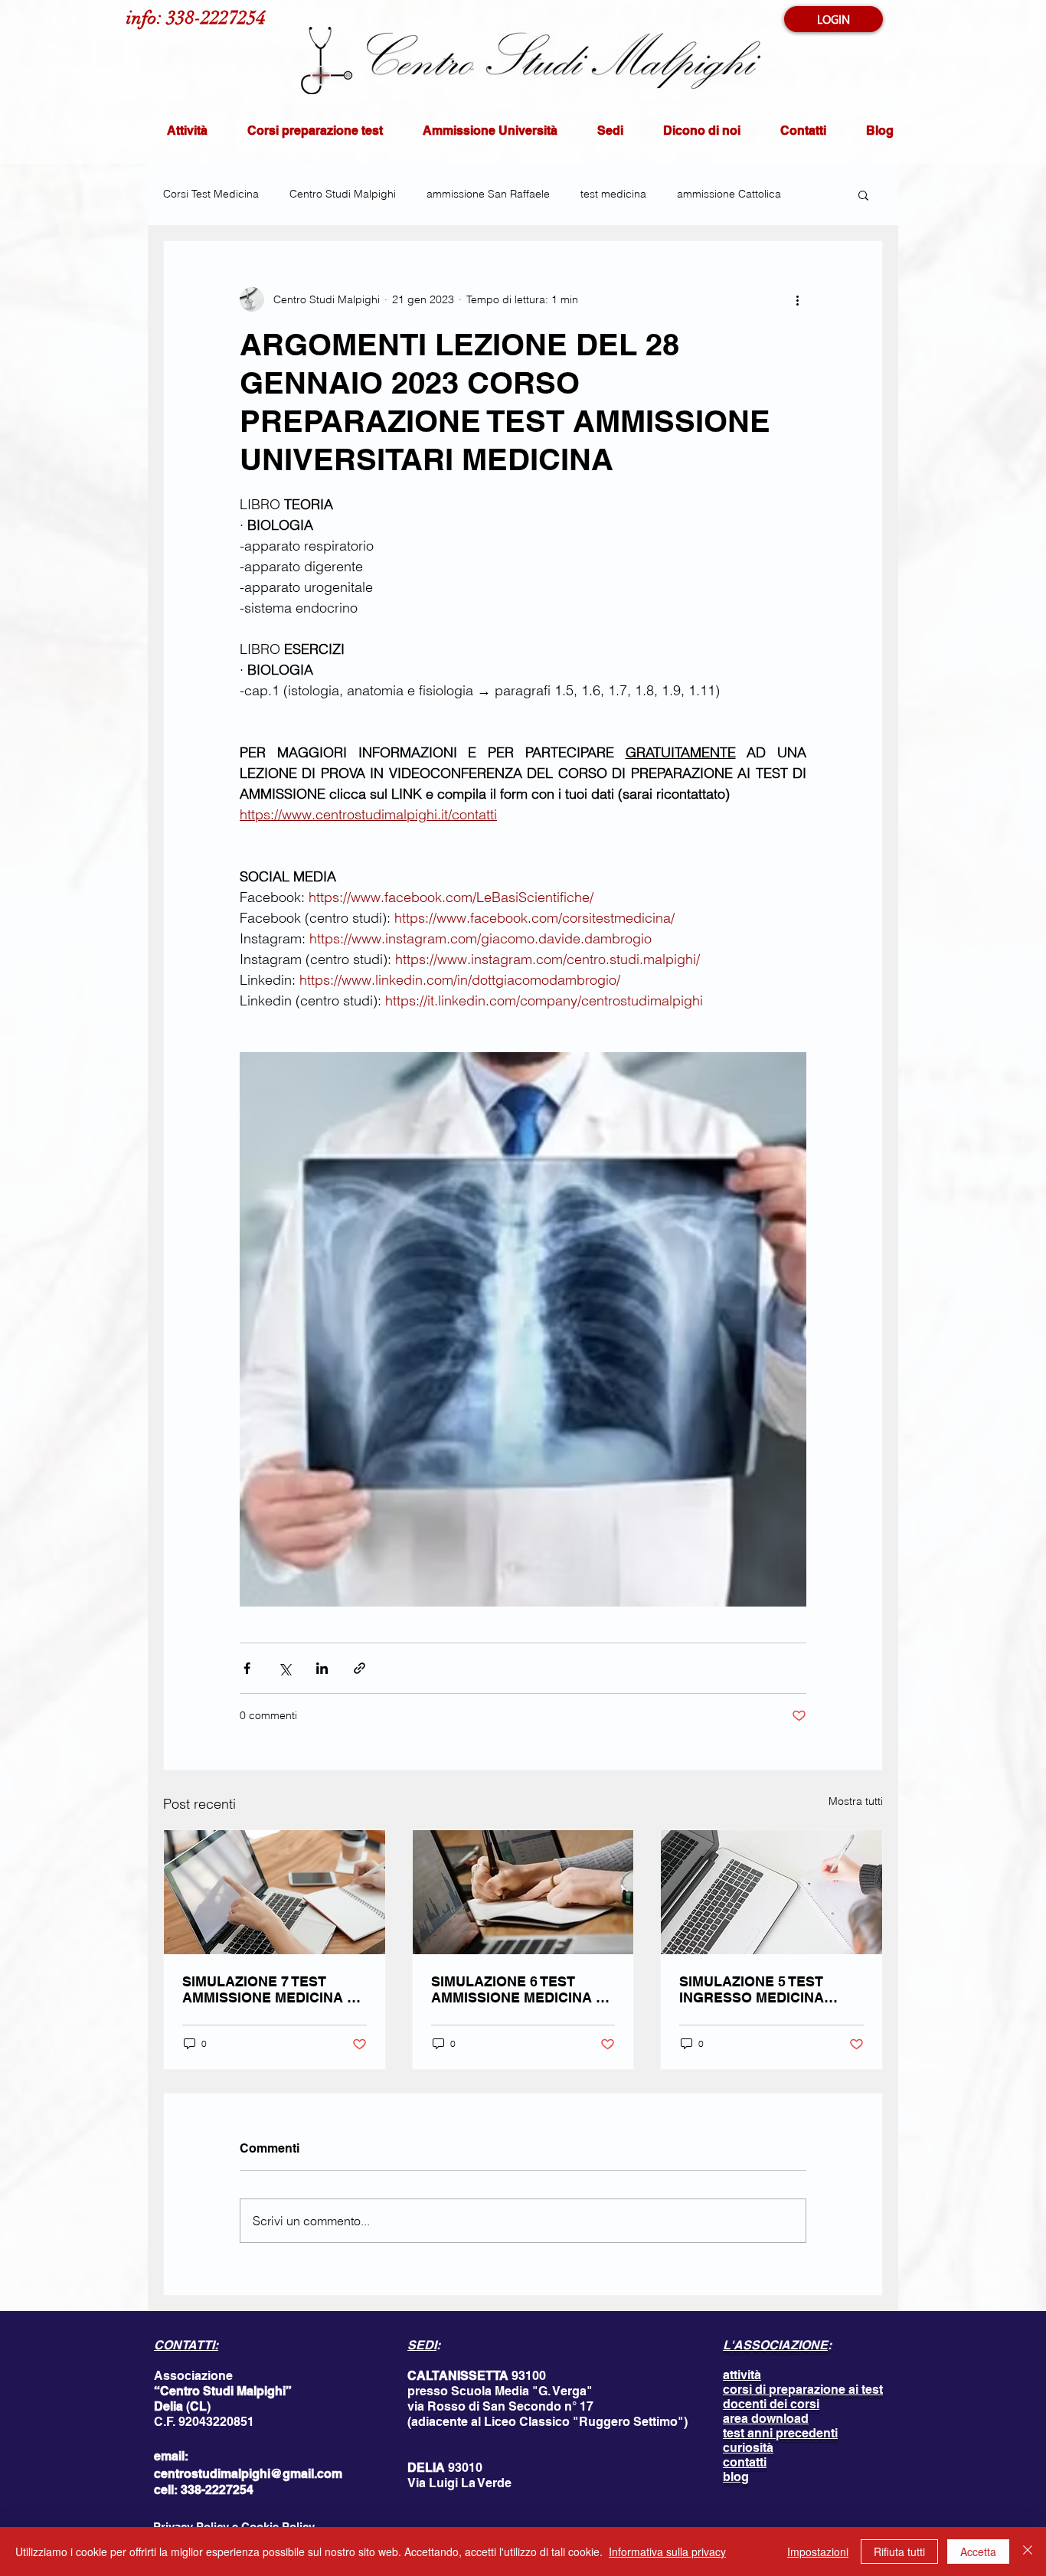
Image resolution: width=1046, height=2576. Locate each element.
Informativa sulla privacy (667, 2551)
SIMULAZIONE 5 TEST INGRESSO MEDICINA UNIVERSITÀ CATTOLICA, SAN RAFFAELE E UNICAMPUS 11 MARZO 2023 (763, 1989)
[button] (863, 195)
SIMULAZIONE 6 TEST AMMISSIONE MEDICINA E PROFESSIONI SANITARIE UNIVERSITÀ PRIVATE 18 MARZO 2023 (518, 1989)
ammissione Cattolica (729, 194)
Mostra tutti (856, 1801)
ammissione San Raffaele (488, 194)
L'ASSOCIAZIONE (775, 2345)
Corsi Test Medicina (211, 194)
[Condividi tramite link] (360, 1668)
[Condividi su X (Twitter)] (284, 1668)
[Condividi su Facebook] (247, 1668)
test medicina (613, 194)
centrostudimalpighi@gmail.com (248, 2474)
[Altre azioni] (797, 299)
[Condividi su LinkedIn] (322, 1668)
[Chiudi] (1028, 2551)
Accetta (978, 2551)
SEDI (422, 2345)
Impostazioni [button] (818, 2551)
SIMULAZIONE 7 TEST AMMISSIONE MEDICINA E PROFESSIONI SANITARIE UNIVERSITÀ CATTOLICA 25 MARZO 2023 (274, 1989)
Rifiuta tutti (899, 2551)
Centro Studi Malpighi (343, 194)
